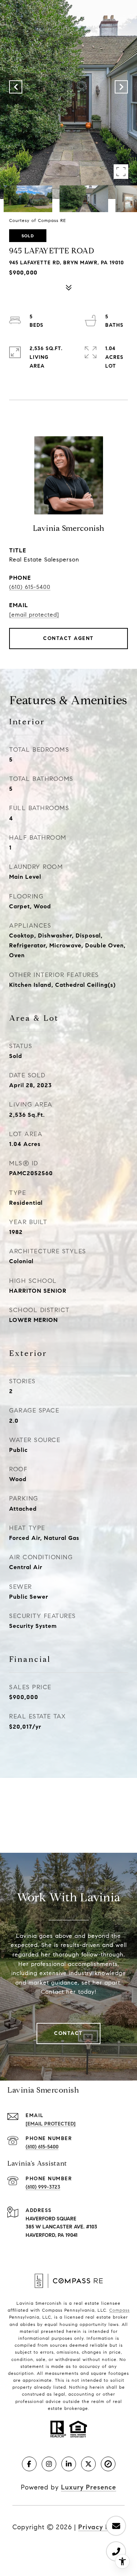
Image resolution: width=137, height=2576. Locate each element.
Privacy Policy (101, 2527)
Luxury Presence (89, 2487)
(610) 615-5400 (30, 587)
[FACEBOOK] (29, 2464)
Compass (119, 2310)
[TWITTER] (88, 2464)
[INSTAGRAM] (49, 2464)
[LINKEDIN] (69, 2464)
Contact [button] (68, 2033)
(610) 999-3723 (43, 2187)
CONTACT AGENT (68, 638)
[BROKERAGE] (108, 2464)
